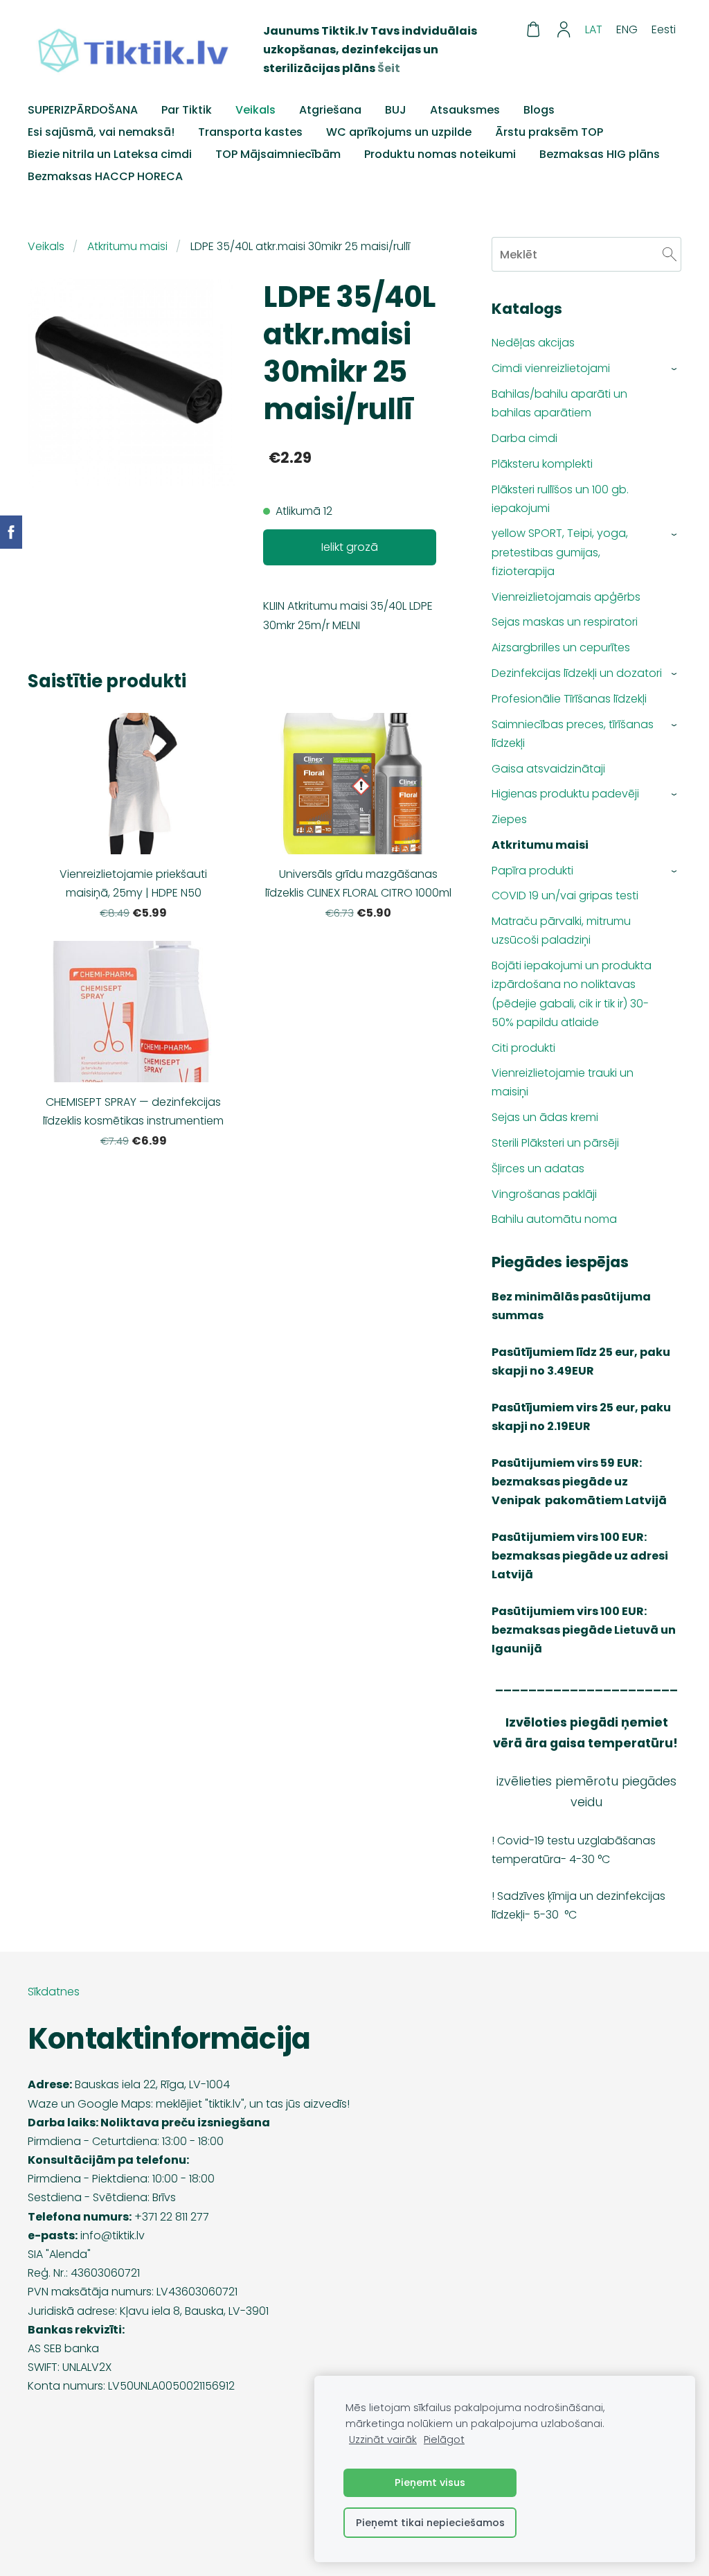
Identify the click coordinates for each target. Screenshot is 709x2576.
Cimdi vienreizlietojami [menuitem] (551, 368)
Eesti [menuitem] (664, 29)
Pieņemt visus (430, 2482)
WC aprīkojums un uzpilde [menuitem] (399, 132)
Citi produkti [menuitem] (523, 1048)
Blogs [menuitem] (539, 110)
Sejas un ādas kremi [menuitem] (545, 1117)
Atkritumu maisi (127, 246)
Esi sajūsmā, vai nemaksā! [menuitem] (101, 132)
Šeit (389, 68)
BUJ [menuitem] (396, 110)
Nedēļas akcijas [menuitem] (533, 343)
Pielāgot (444, 2440)
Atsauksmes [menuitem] (465, 110)
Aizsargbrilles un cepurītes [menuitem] (561, 647)
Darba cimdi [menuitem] (524, 438)
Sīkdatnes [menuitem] (54, 1992)
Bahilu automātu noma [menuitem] (554, 1219)
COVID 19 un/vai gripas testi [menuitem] (565, 896)
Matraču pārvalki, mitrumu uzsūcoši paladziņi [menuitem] (561, 930)
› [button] (675, 369)
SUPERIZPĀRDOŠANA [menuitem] (83, 110)
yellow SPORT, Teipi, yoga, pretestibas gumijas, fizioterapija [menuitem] (560, 552)
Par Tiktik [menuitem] (187, 110)
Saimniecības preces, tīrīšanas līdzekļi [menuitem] (573, 734)
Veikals (46, 246)
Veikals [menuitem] (255, 110)
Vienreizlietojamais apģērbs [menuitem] (566, 597)
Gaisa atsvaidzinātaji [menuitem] (548, 769)
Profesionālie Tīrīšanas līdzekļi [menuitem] (569, 699)
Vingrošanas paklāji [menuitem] (544, 1194)
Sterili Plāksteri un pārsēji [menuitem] (555, 1143)
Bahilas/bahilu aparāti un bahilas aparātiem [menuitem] (559, 403)
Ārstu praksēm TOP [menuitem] (549, 132)
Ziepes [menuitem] (509, 819)
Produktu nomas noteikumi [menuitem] (440, 154)
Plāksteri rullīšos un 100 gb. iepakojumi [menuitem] (560, 499)
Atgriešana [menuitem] (330, 110)
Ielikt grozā (350, 547)
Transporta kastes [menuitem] (250, 132)
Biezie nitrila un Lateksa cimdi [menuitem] (110, 154)
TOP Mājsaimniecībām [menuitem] (278, 154)
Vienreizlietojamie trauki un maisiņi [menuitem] (563, 1082)
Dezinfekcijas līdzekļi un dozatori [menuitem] (577, 673)
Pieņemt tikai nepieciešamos (430, 2523)
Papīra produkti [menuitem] (532, 871)
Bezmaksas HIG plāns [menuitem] (600, 154)
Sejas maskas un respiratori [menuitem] (565, 622)
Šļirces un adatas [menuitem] (538, 1168)
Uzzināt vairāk (383, 2440)
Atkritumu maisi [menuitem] (540, 845)
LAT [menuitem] (594, 29)
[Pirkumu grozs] (533, 29)
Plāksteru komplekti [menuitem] (542, 464)
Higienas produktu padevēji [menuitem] (565, 794)
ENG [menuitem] (627, 29)
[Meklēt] (670, 254)
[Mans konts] (564, 29)
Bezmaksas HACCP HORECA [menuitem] (105, 176)
